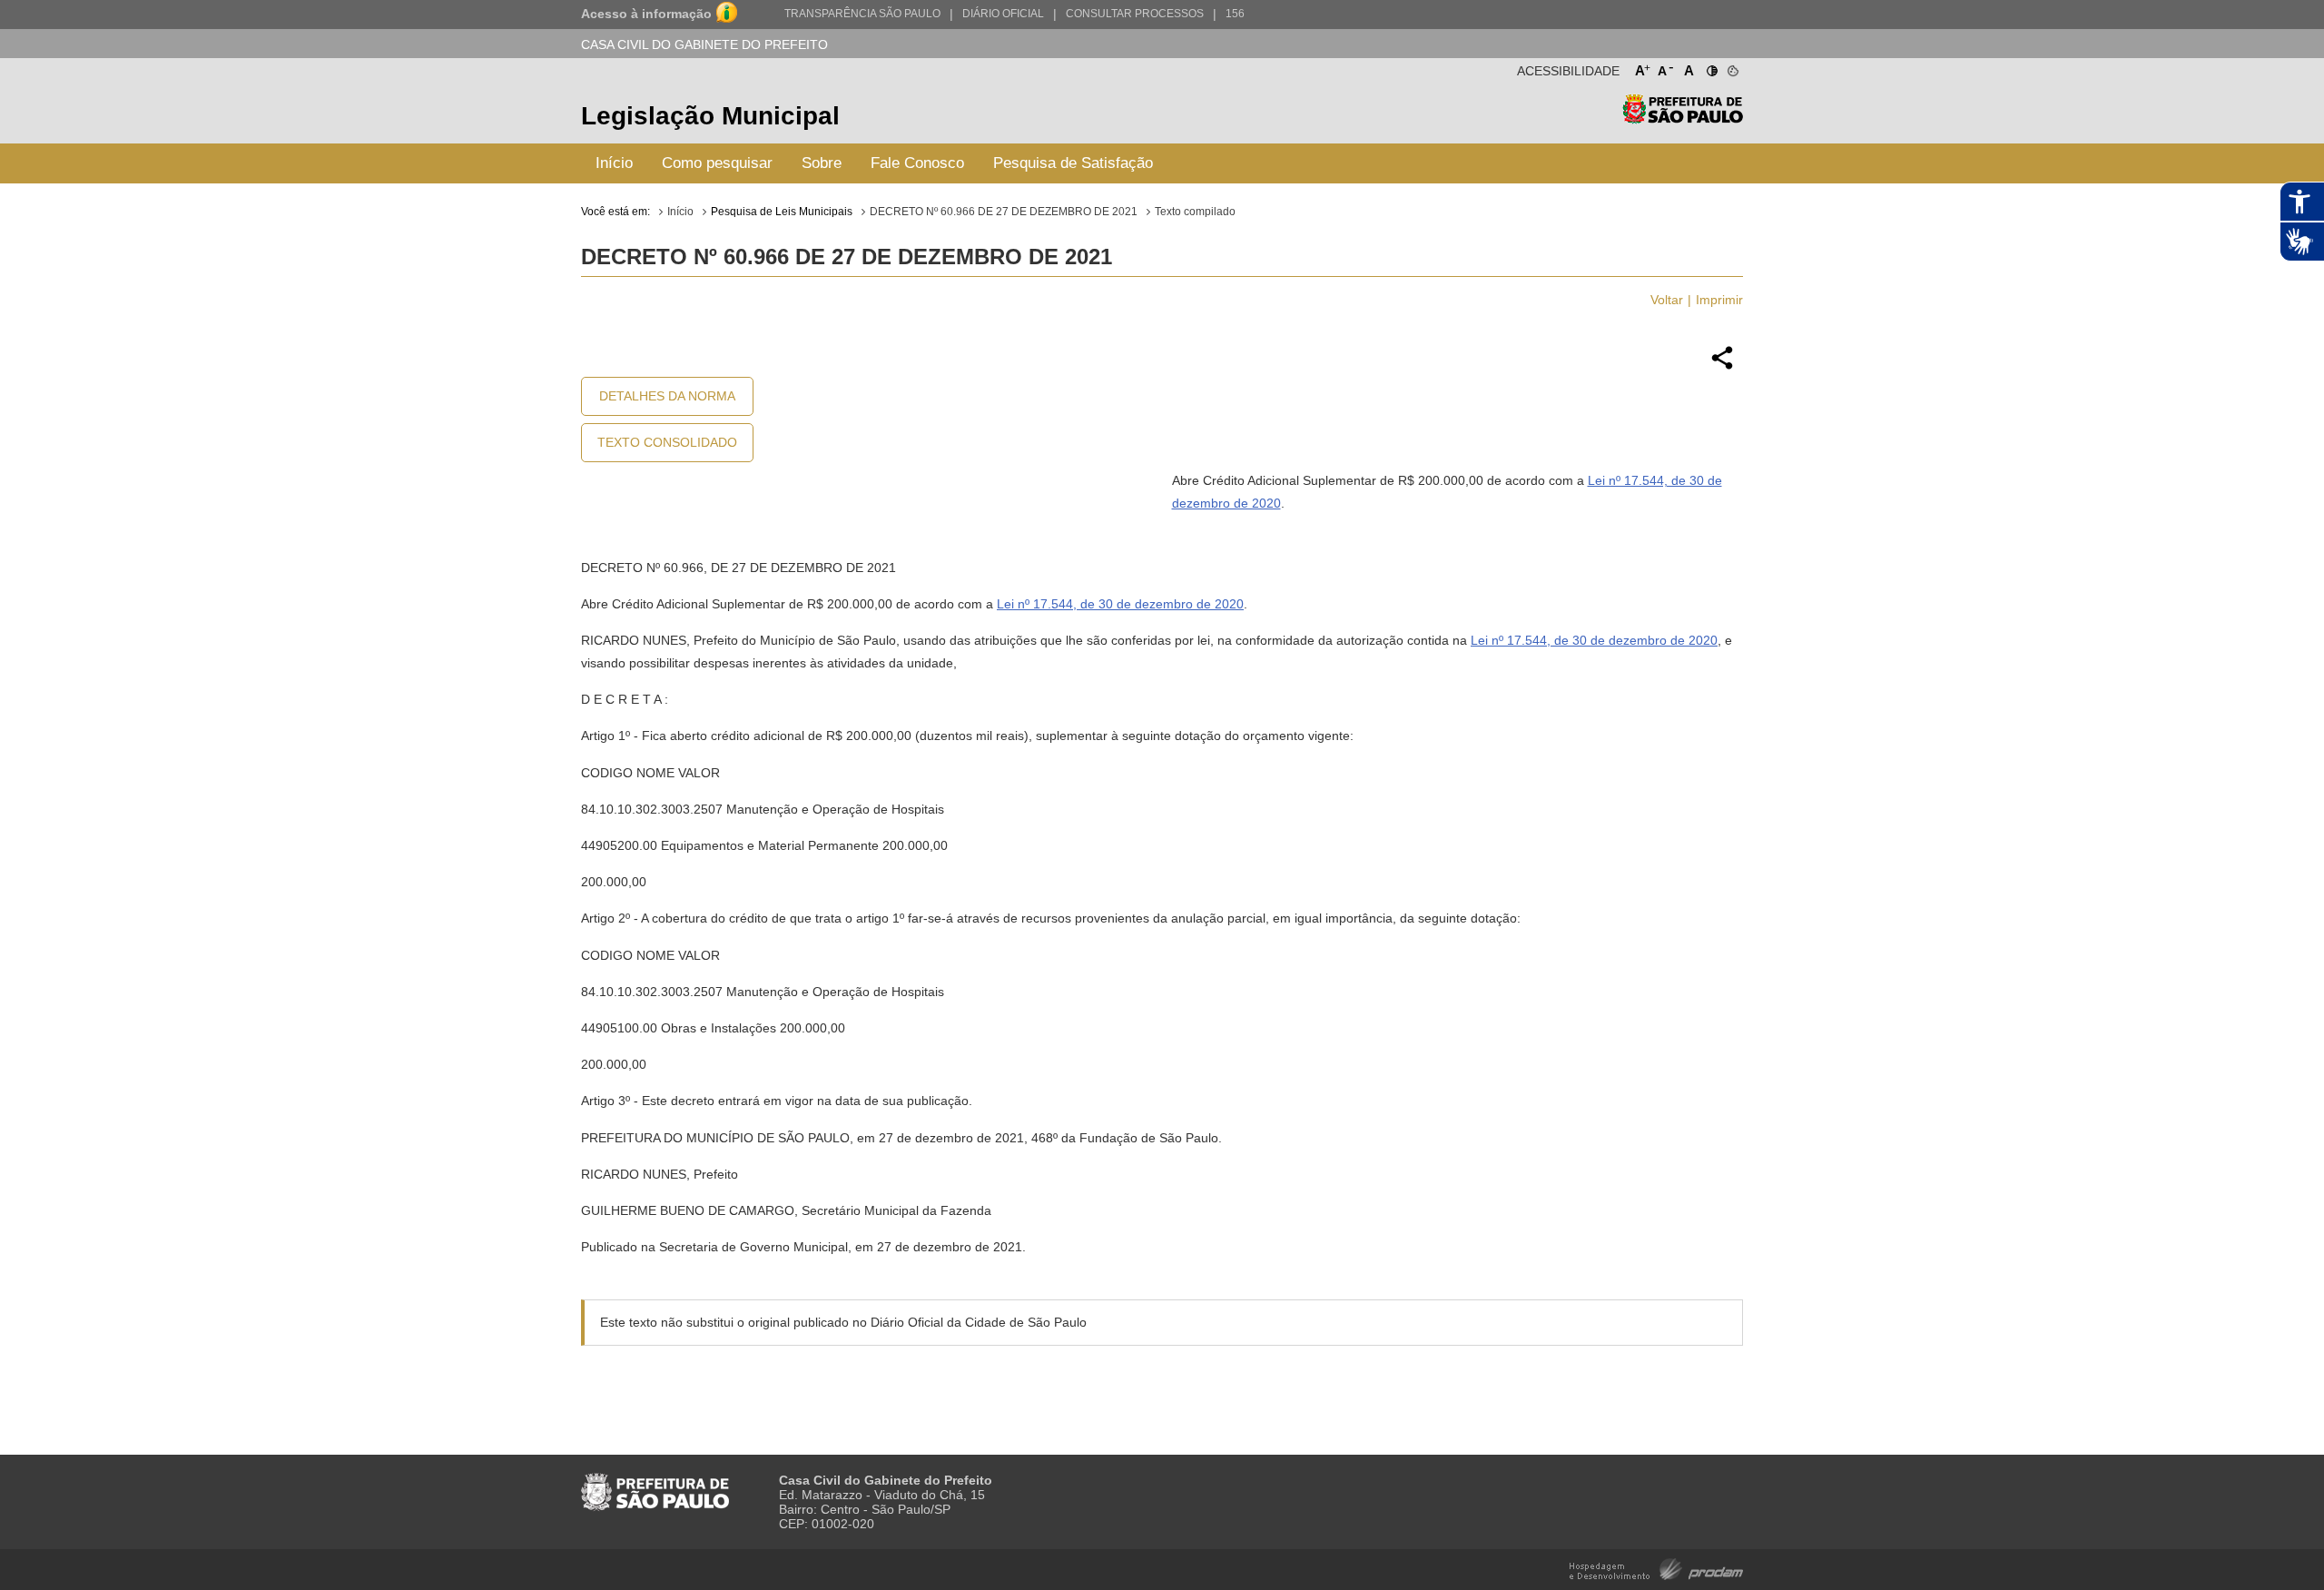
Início (614, 163)
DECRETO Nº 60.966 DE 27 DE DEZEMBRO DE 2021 (1004, 212)
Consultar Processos (1135, 14)
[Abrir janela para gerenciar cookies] (1732, 67)
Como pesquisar (717, 163)
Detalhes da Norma (667, 396)
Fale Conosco (917, 163)
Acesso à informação (646, 14)
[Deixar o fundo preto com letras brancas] (1711, 67)
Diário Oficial (1003, 14)
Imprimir (1719, 300)
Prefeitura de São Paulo (1683, 119)
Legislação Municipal (710, 116)
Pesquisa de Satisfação (1073, 163)
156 (1235, 14)
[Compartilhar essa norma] (1722, 367)
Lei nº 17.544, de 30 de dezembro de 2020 (1120, 604)
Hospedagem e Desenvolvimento (1656, 1568)
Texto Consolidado (667, 442)
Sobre (822, 163)
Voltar (1667, 300)
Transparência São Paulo (862, 14)
